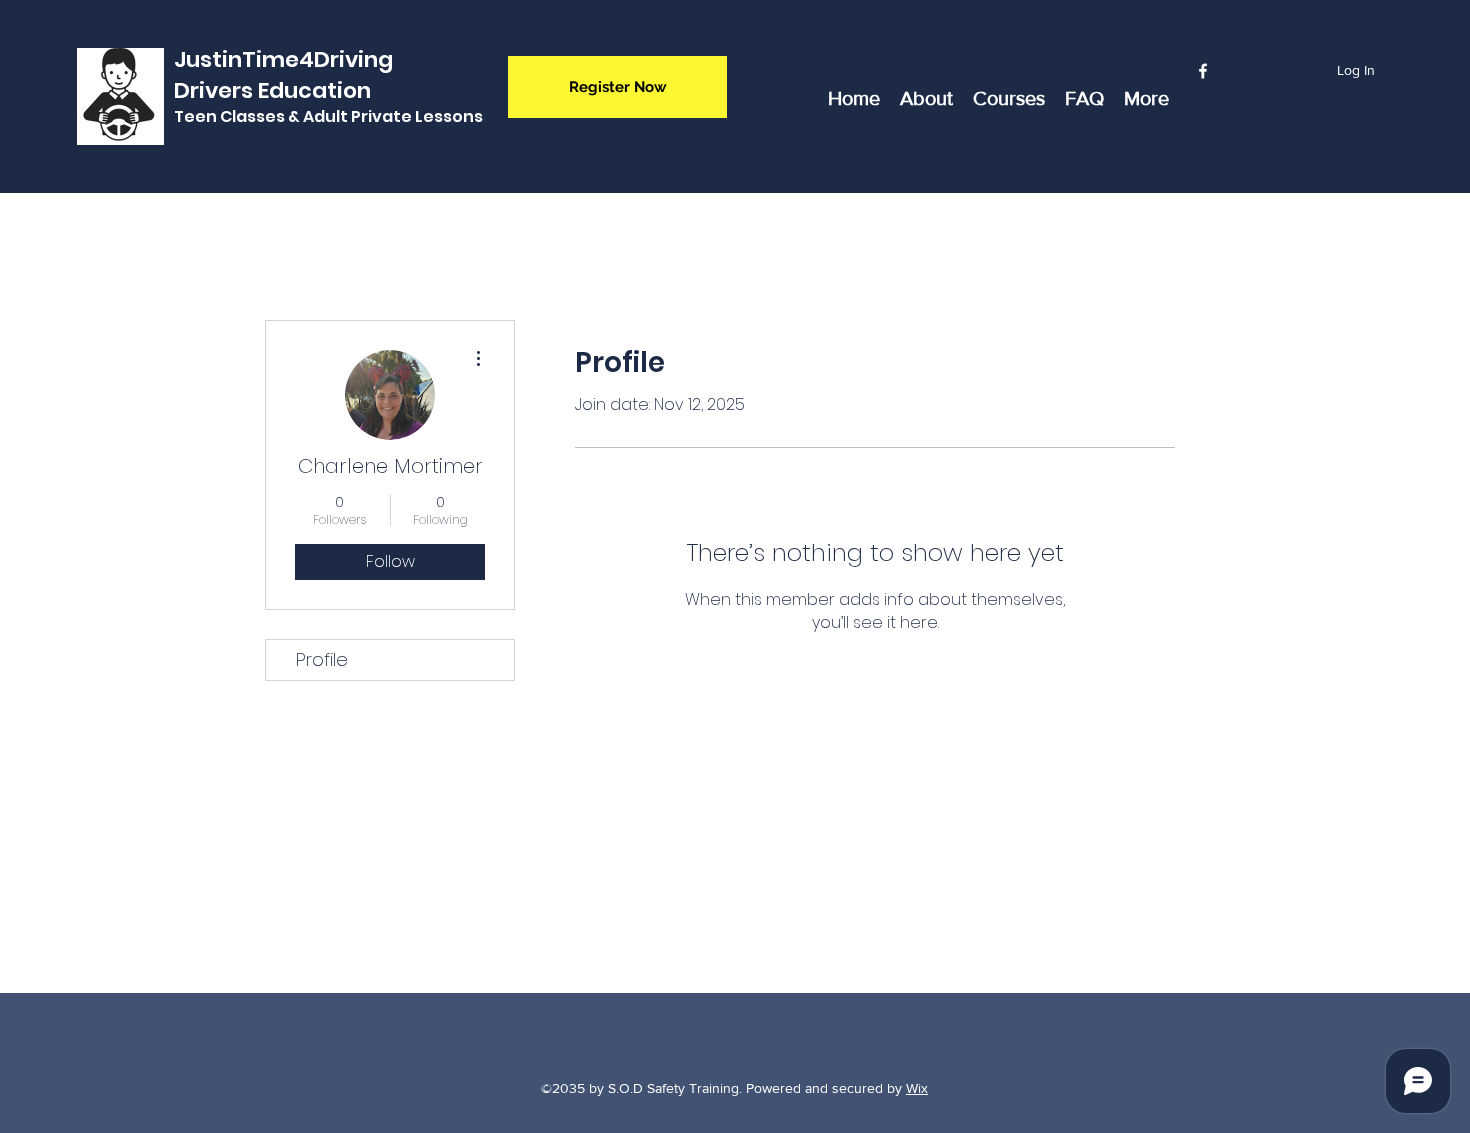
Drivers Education (272, 90)
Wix (917, 1088)
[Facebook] (1203, 71)
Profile (322, 659)
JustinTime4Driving (283, 59)
